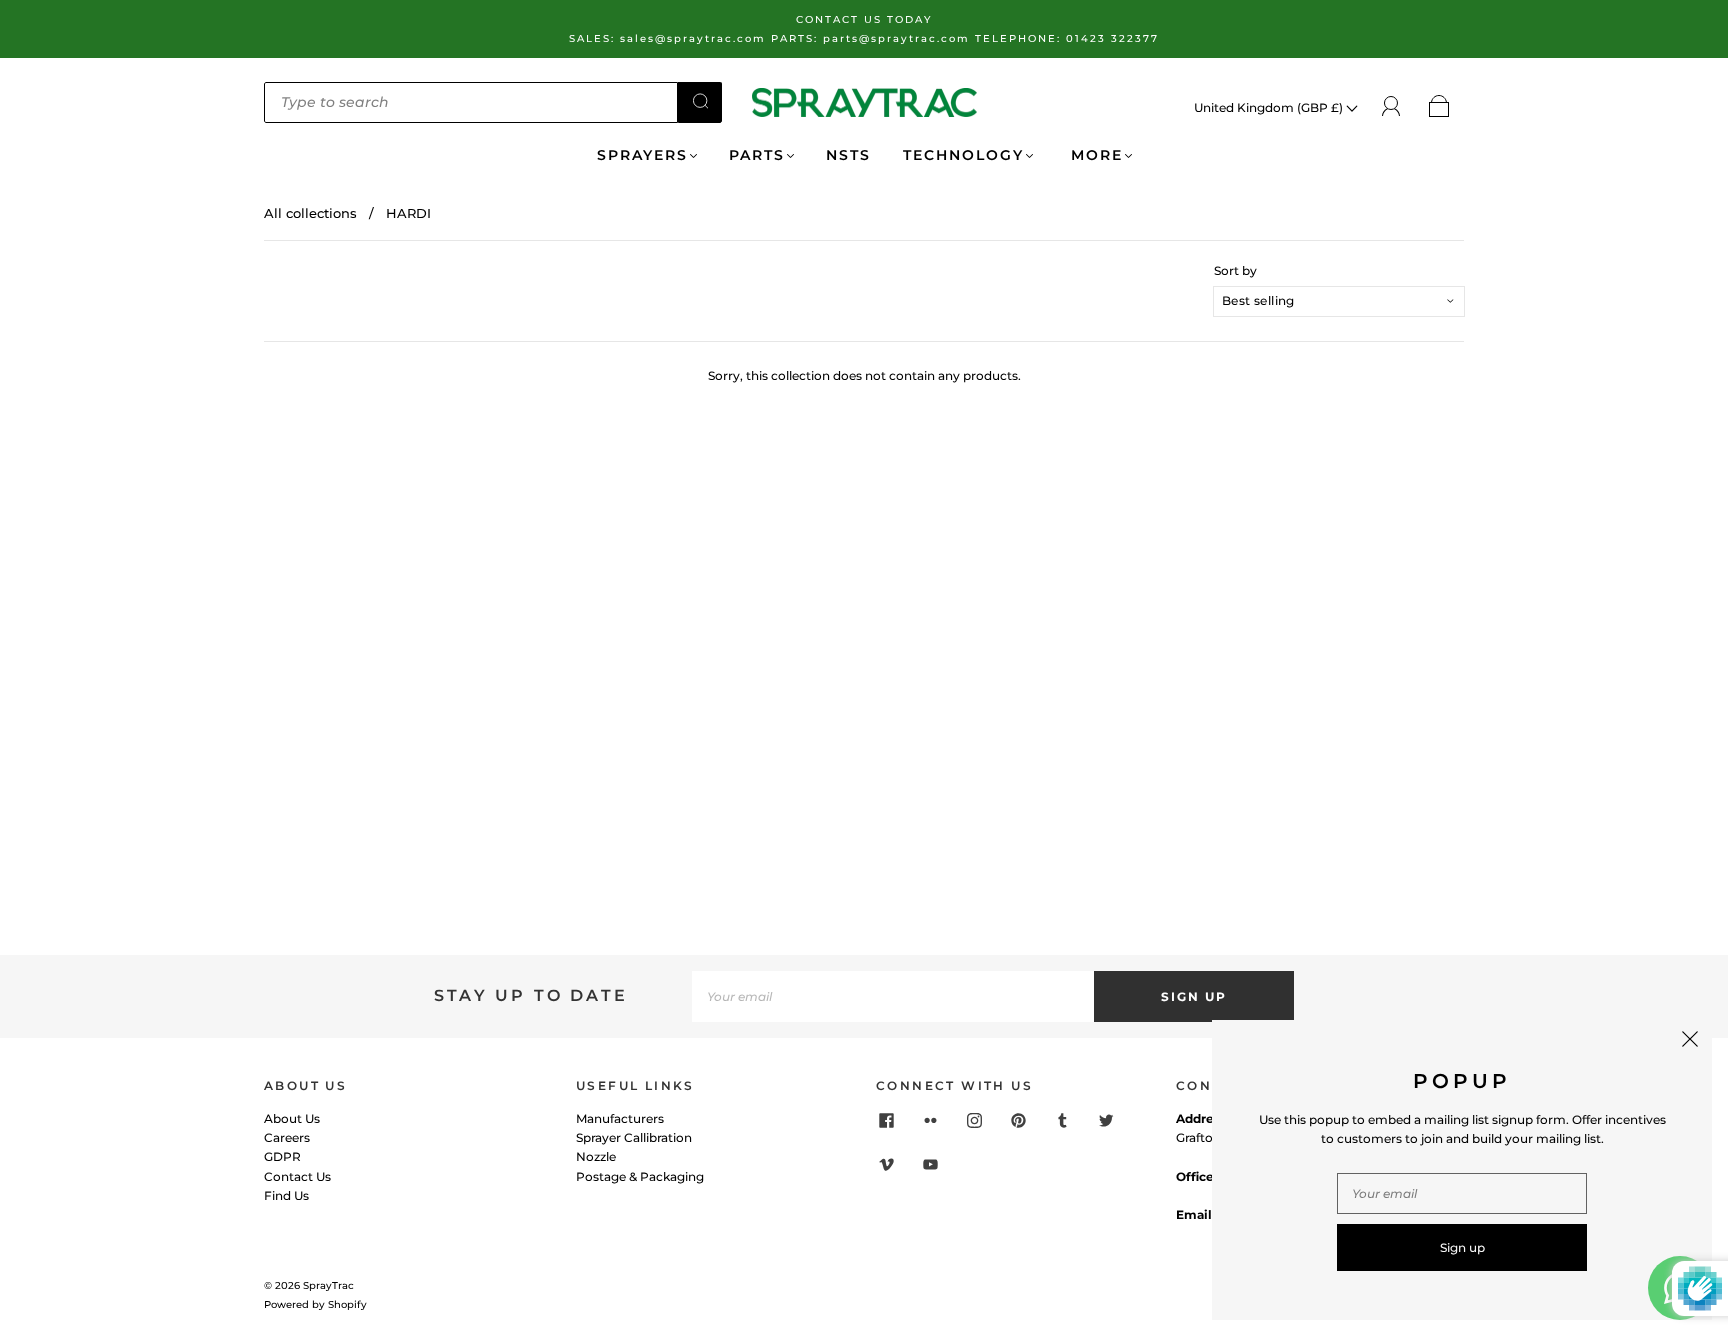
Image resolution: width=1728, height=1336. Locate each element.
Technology (963, 155)
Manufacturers (620, 1118)
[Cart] (1439, 107)
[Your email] (893, 996)
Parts (757, 155)
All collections (310, 213)
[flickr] (930, 1121)
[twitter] (1106, 1121)
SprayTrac (328, 1285)
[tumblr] (1062, 1121)
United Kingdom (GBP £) (1270, 107)
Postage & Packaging (640, 1176)
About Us (292, 1118)
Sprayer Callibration (634, 1137)
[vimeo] (886, 1165)
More (1094, 155)
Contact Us (297, 1176)
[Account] (1391, 106)
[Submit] (700, 101)
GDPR (282, 1156)
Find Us (286, 1195)
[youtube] (930, 1165)
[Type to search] (471, 102)
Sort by (1235, 271)
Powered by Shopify (315, 1304)
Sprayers (642, 155)
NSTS (848, 155)
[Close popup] (1690, 1042)
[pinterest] (1018, 1121)
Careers (287, 1137)
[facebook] (886, 1121)
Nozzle (596, 1156)
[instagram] (974, 1121)
